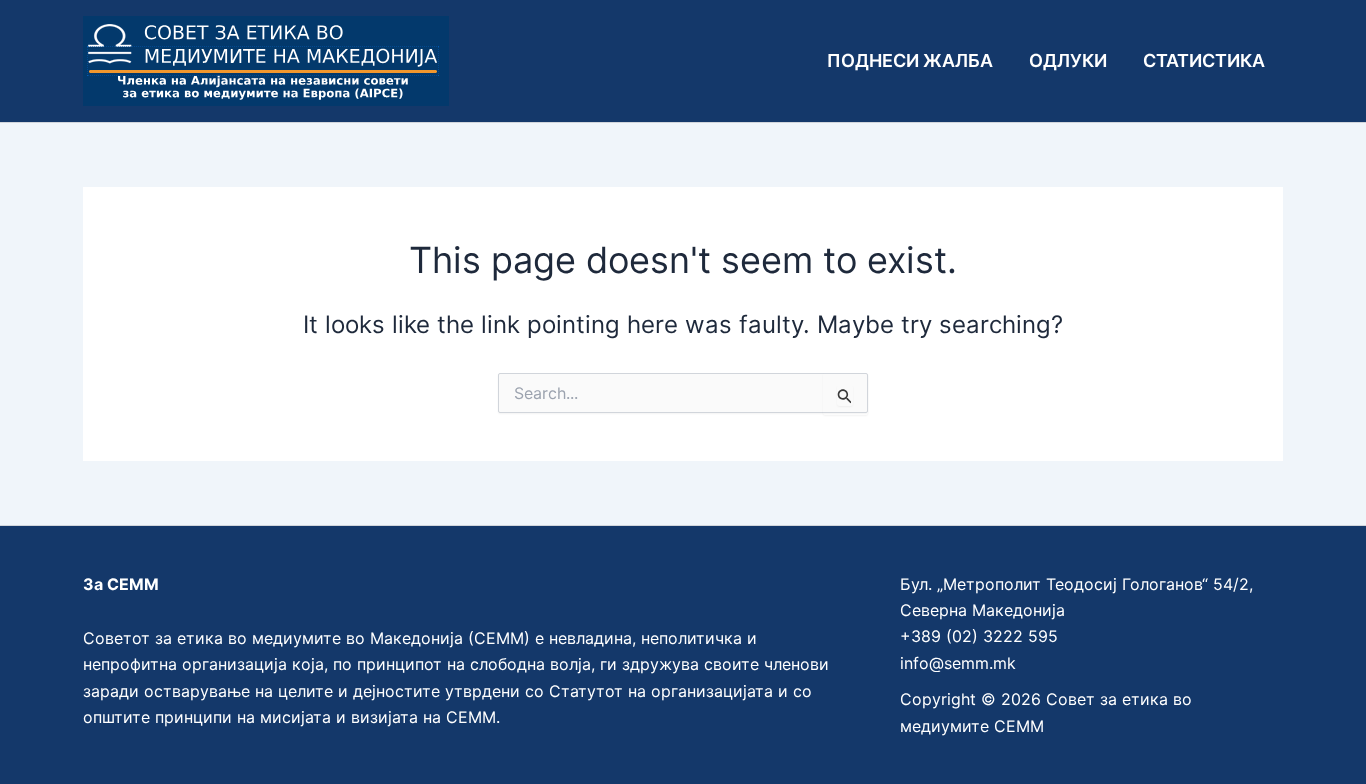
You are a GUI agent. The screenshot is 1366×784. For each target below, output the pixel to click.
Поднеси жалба (910, 60)
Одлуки (1068, 60)
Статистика (1204, 60)
